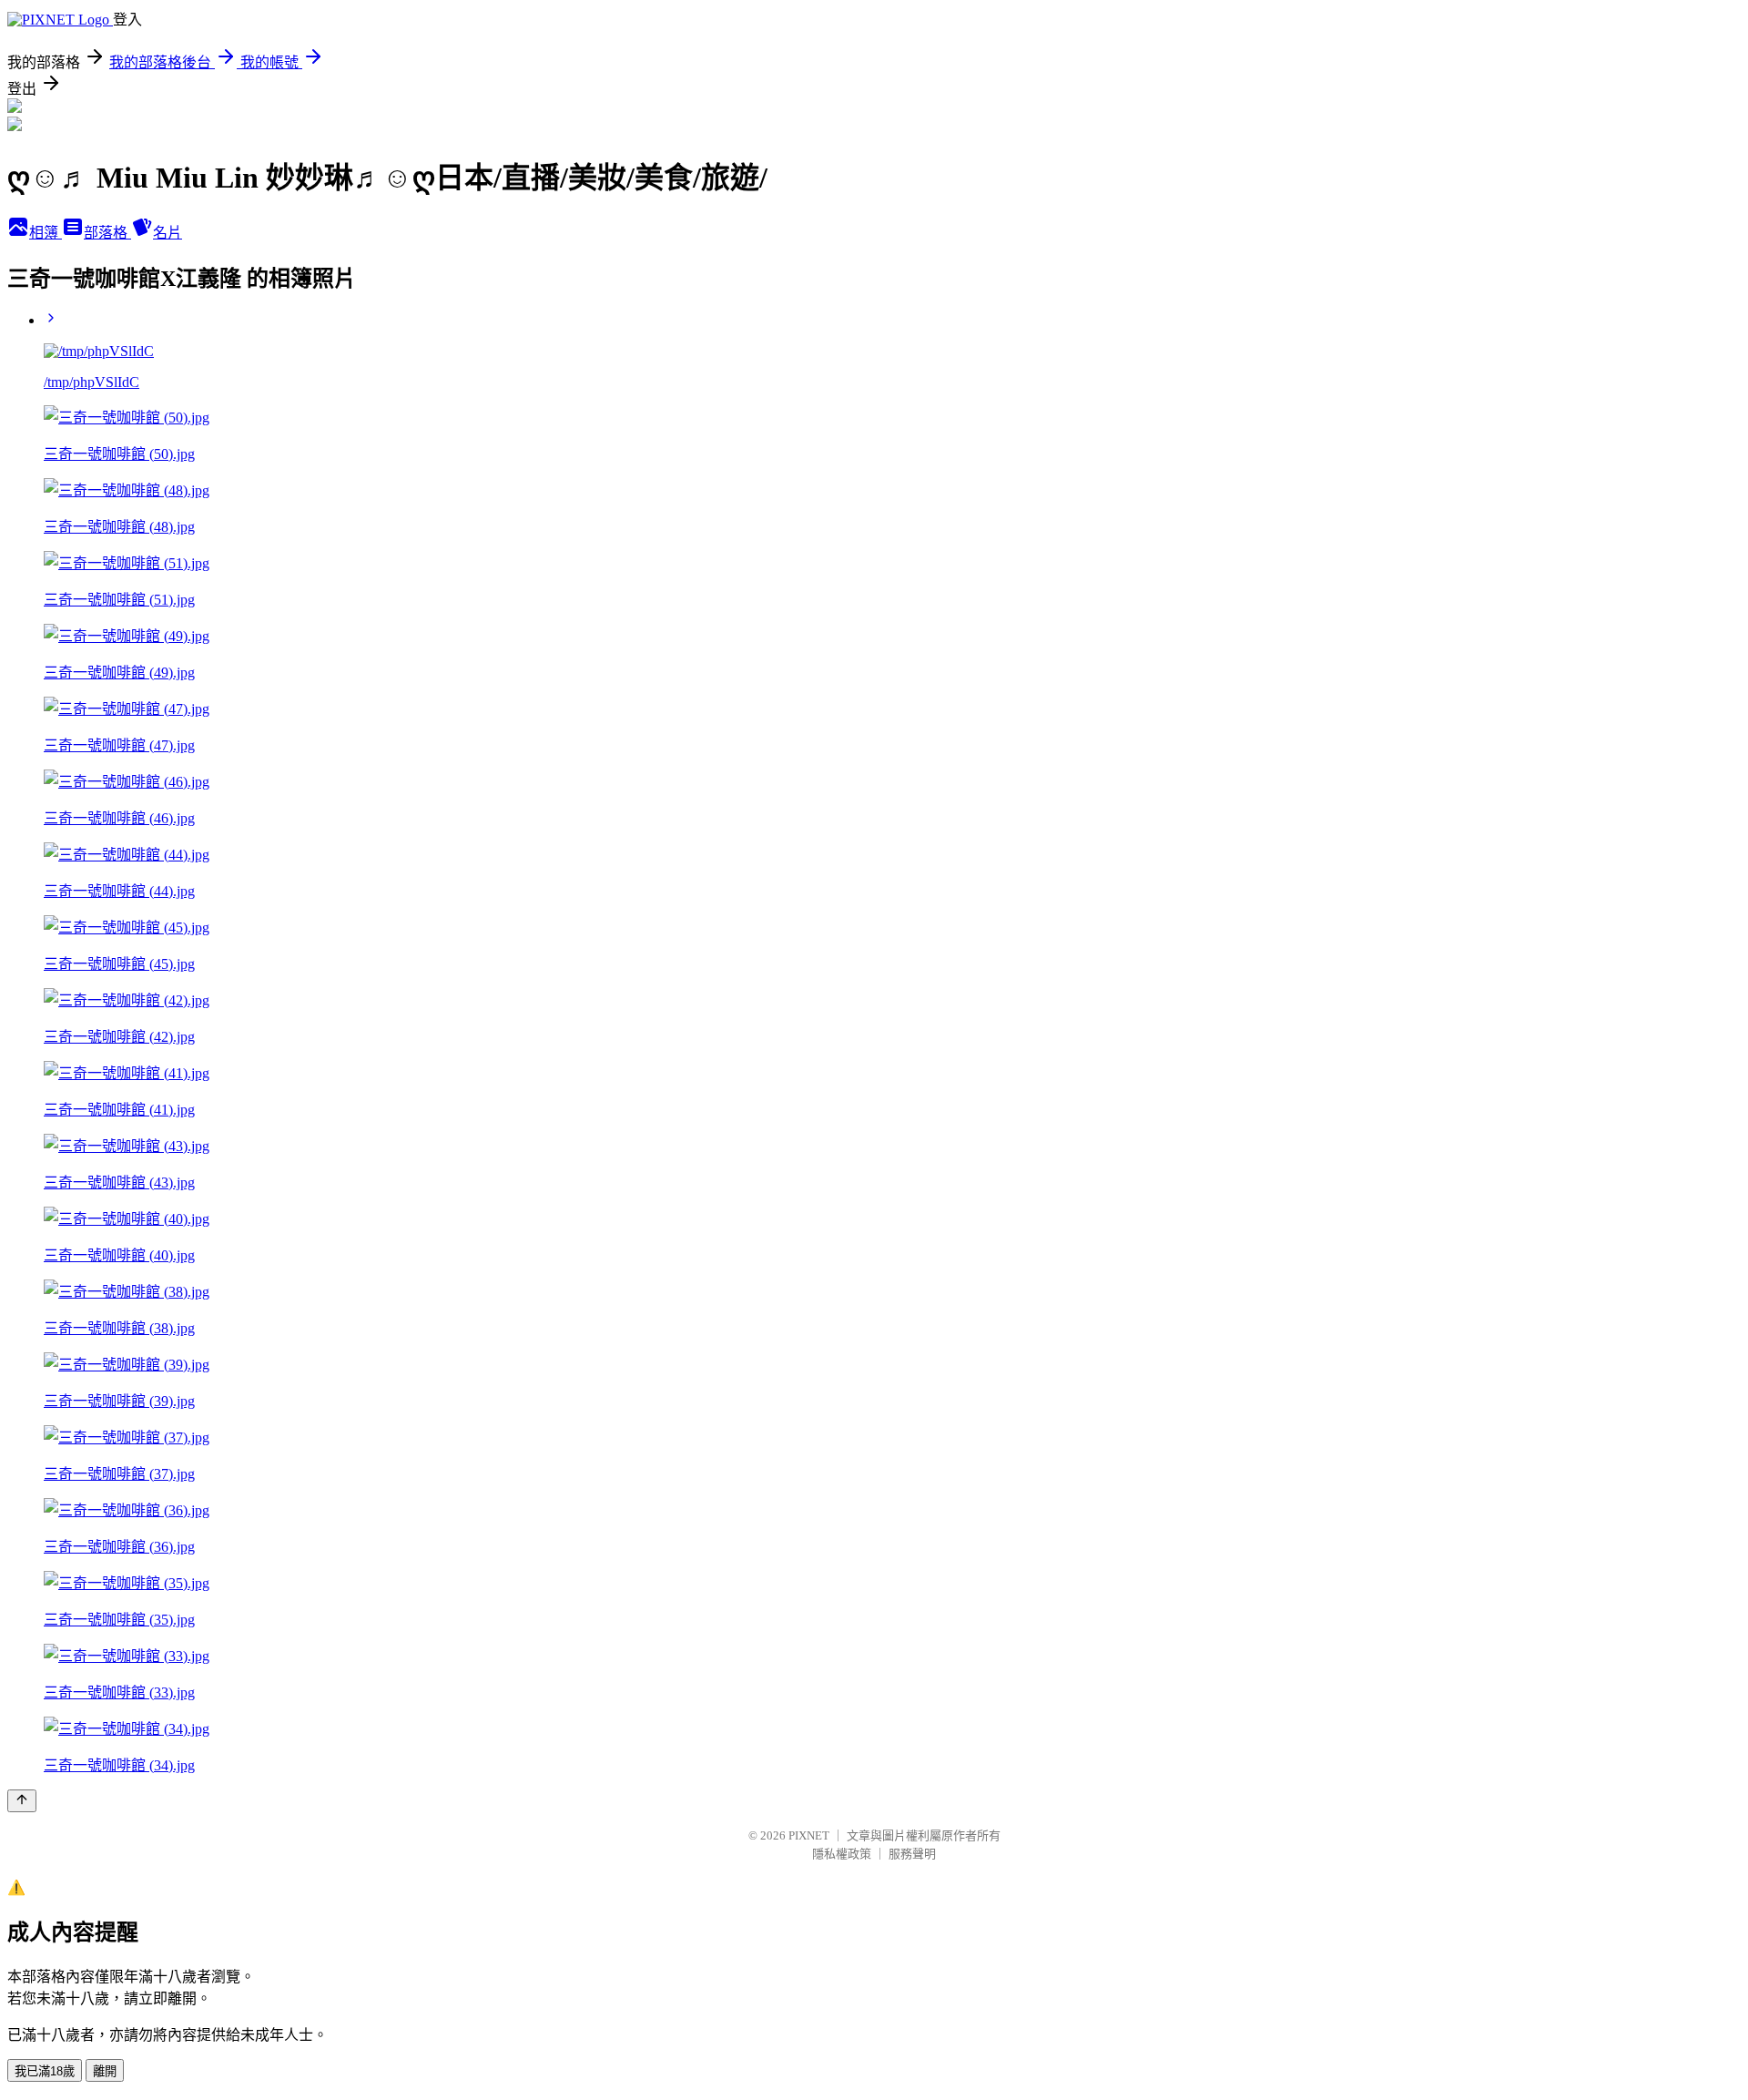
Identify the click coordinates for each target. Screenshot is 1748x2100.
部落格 (107, 233)
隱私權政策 (842, 1854)
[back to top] (22, 1801)
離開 (105, 2071)
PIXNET (809, 1835)
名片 (168, 233)
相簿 (46, 233)
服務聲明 (912, 1854)
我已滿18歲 (45, 2071)
